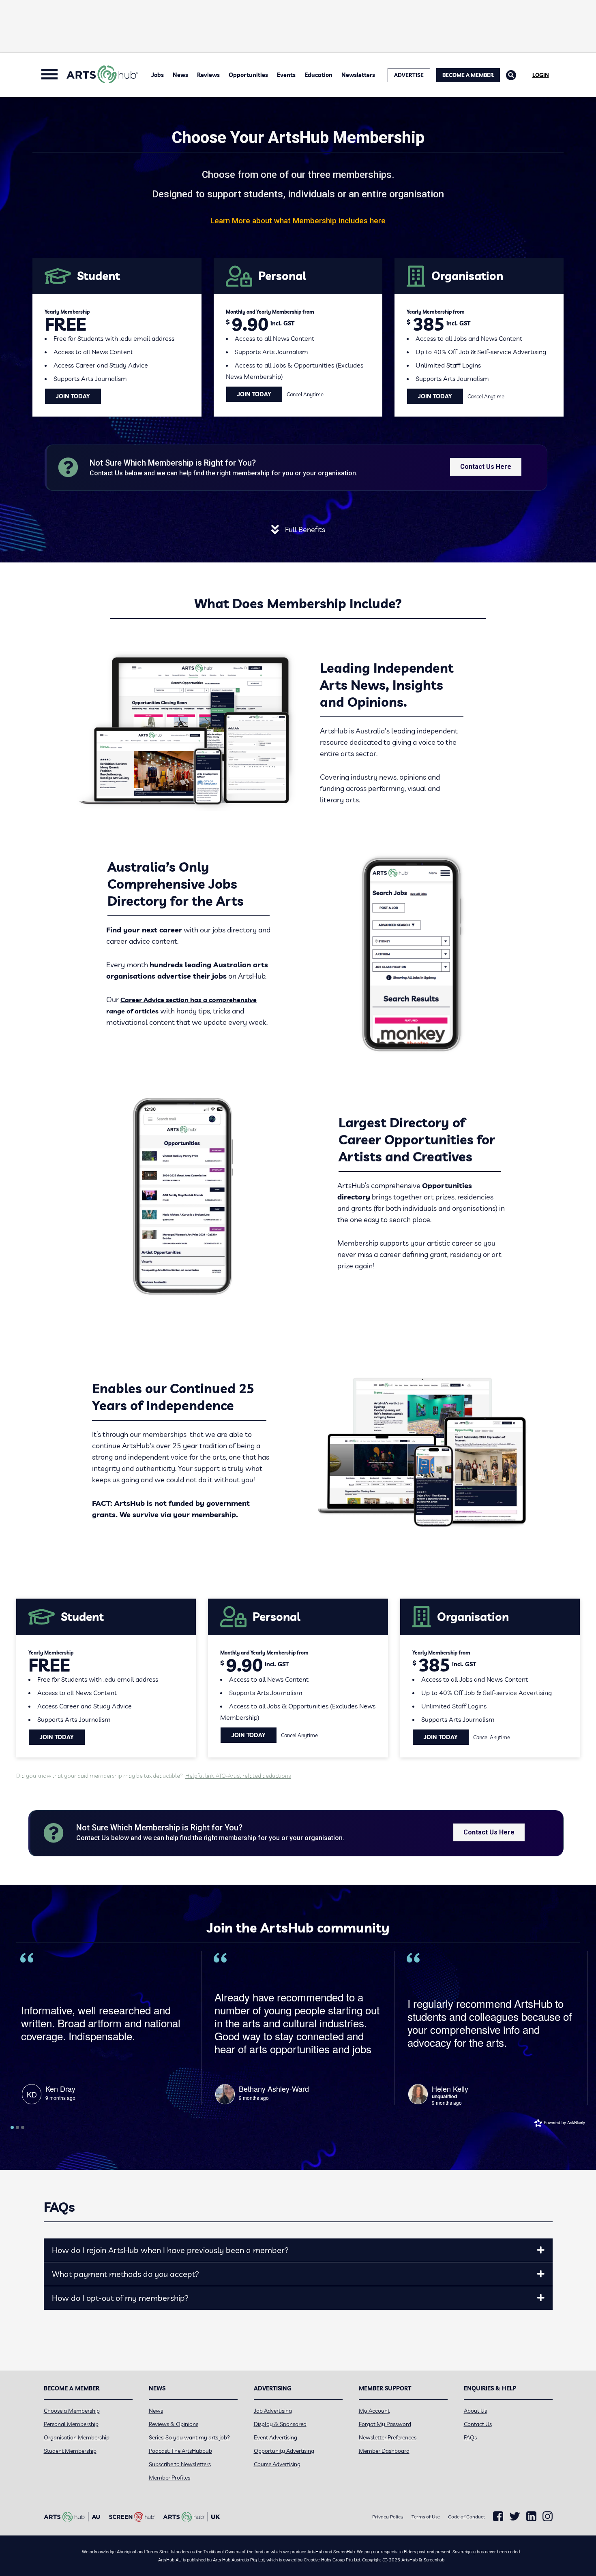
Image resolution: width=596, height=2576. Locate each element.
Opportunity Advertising (284, 2451)
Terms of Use (426, 2517)
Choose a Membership (72, 2411)
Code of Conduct (466, 2517)
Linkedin (531, 2516)
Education (318, 75)
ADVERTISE (409, 75)
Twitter (515, 2516)
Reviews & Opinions (174, 2424)
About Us (475, 2411)
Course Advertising (277, 2464)
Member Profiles (169, 2478)
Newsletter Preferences (388, 2437)
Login (541, 75)
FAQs (470, 2437)
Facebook (498, 2516)
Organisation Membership (77, 2437)
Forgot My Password (385, 2424)
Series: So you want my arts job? (189, 2437)
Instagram (548, 2516)
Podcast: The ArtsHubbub (180, 2451)
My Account (374, 2411)
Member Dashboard (384, 2451)
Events (286, 75)
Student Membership (70, 2451)
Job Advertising (273, 2411)
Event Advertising (275, 2437)
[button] (541, 2250)
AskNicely (576, 2123)
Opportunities (248, 75)
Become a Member (468, 75)
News (180, 75)
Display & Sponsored (280, 2424)
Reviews (208, 75)
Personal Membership (71, 2424)
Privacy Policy (388, 2517)
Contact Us (478, 2424)
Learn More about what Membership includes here (298, 221)
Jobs (158, 75)
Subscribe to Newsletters (180, 2464)
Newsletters (358, 75)
